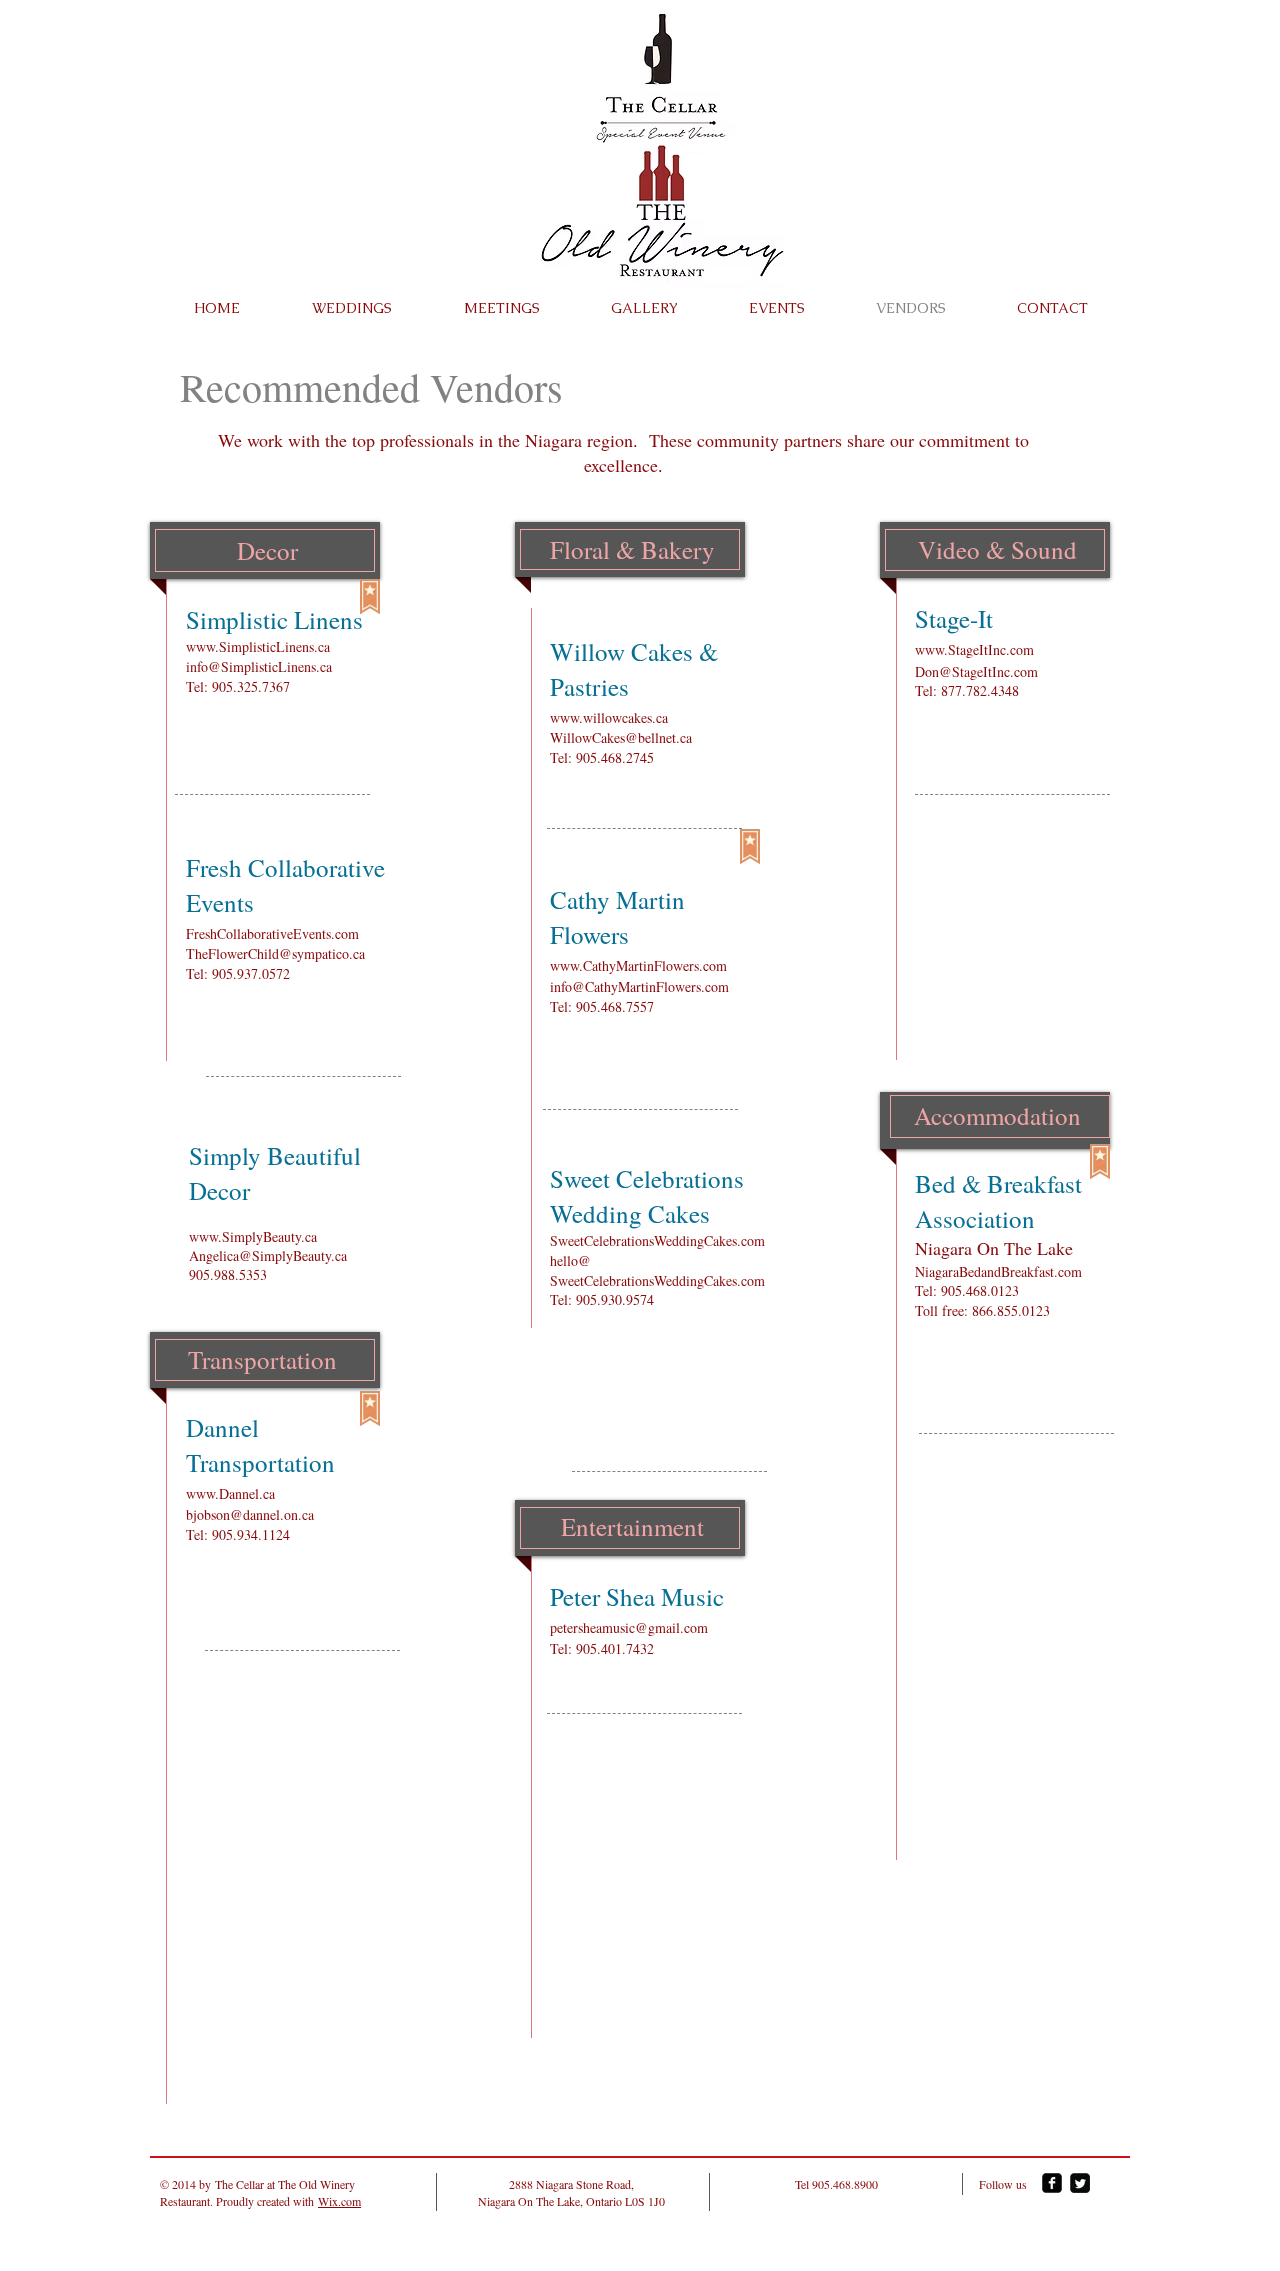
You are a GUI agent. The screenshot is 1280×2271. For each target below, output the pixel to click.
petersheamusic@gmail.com (629, 1627)
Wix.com (339, 2201)
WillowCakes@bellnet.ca (621, 737)
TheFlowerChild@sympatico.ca (275, 953)
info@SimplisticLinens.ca (259, 666)
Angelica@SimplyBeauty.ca (268, 1255)
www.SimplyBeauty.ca (253, 1236)
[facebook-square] (1052, 2183)
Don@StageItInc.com (976, 671)
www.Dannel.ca (230, 1493)
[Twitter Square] (1080, 2183)
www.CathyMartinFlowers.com (638, 965)
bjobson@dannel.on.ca (250, 1514)
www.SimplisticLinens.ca (258, 646)
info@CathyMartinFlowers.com (639, 986)
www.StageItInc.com (974, 649)
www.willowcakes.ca (609, 717)
